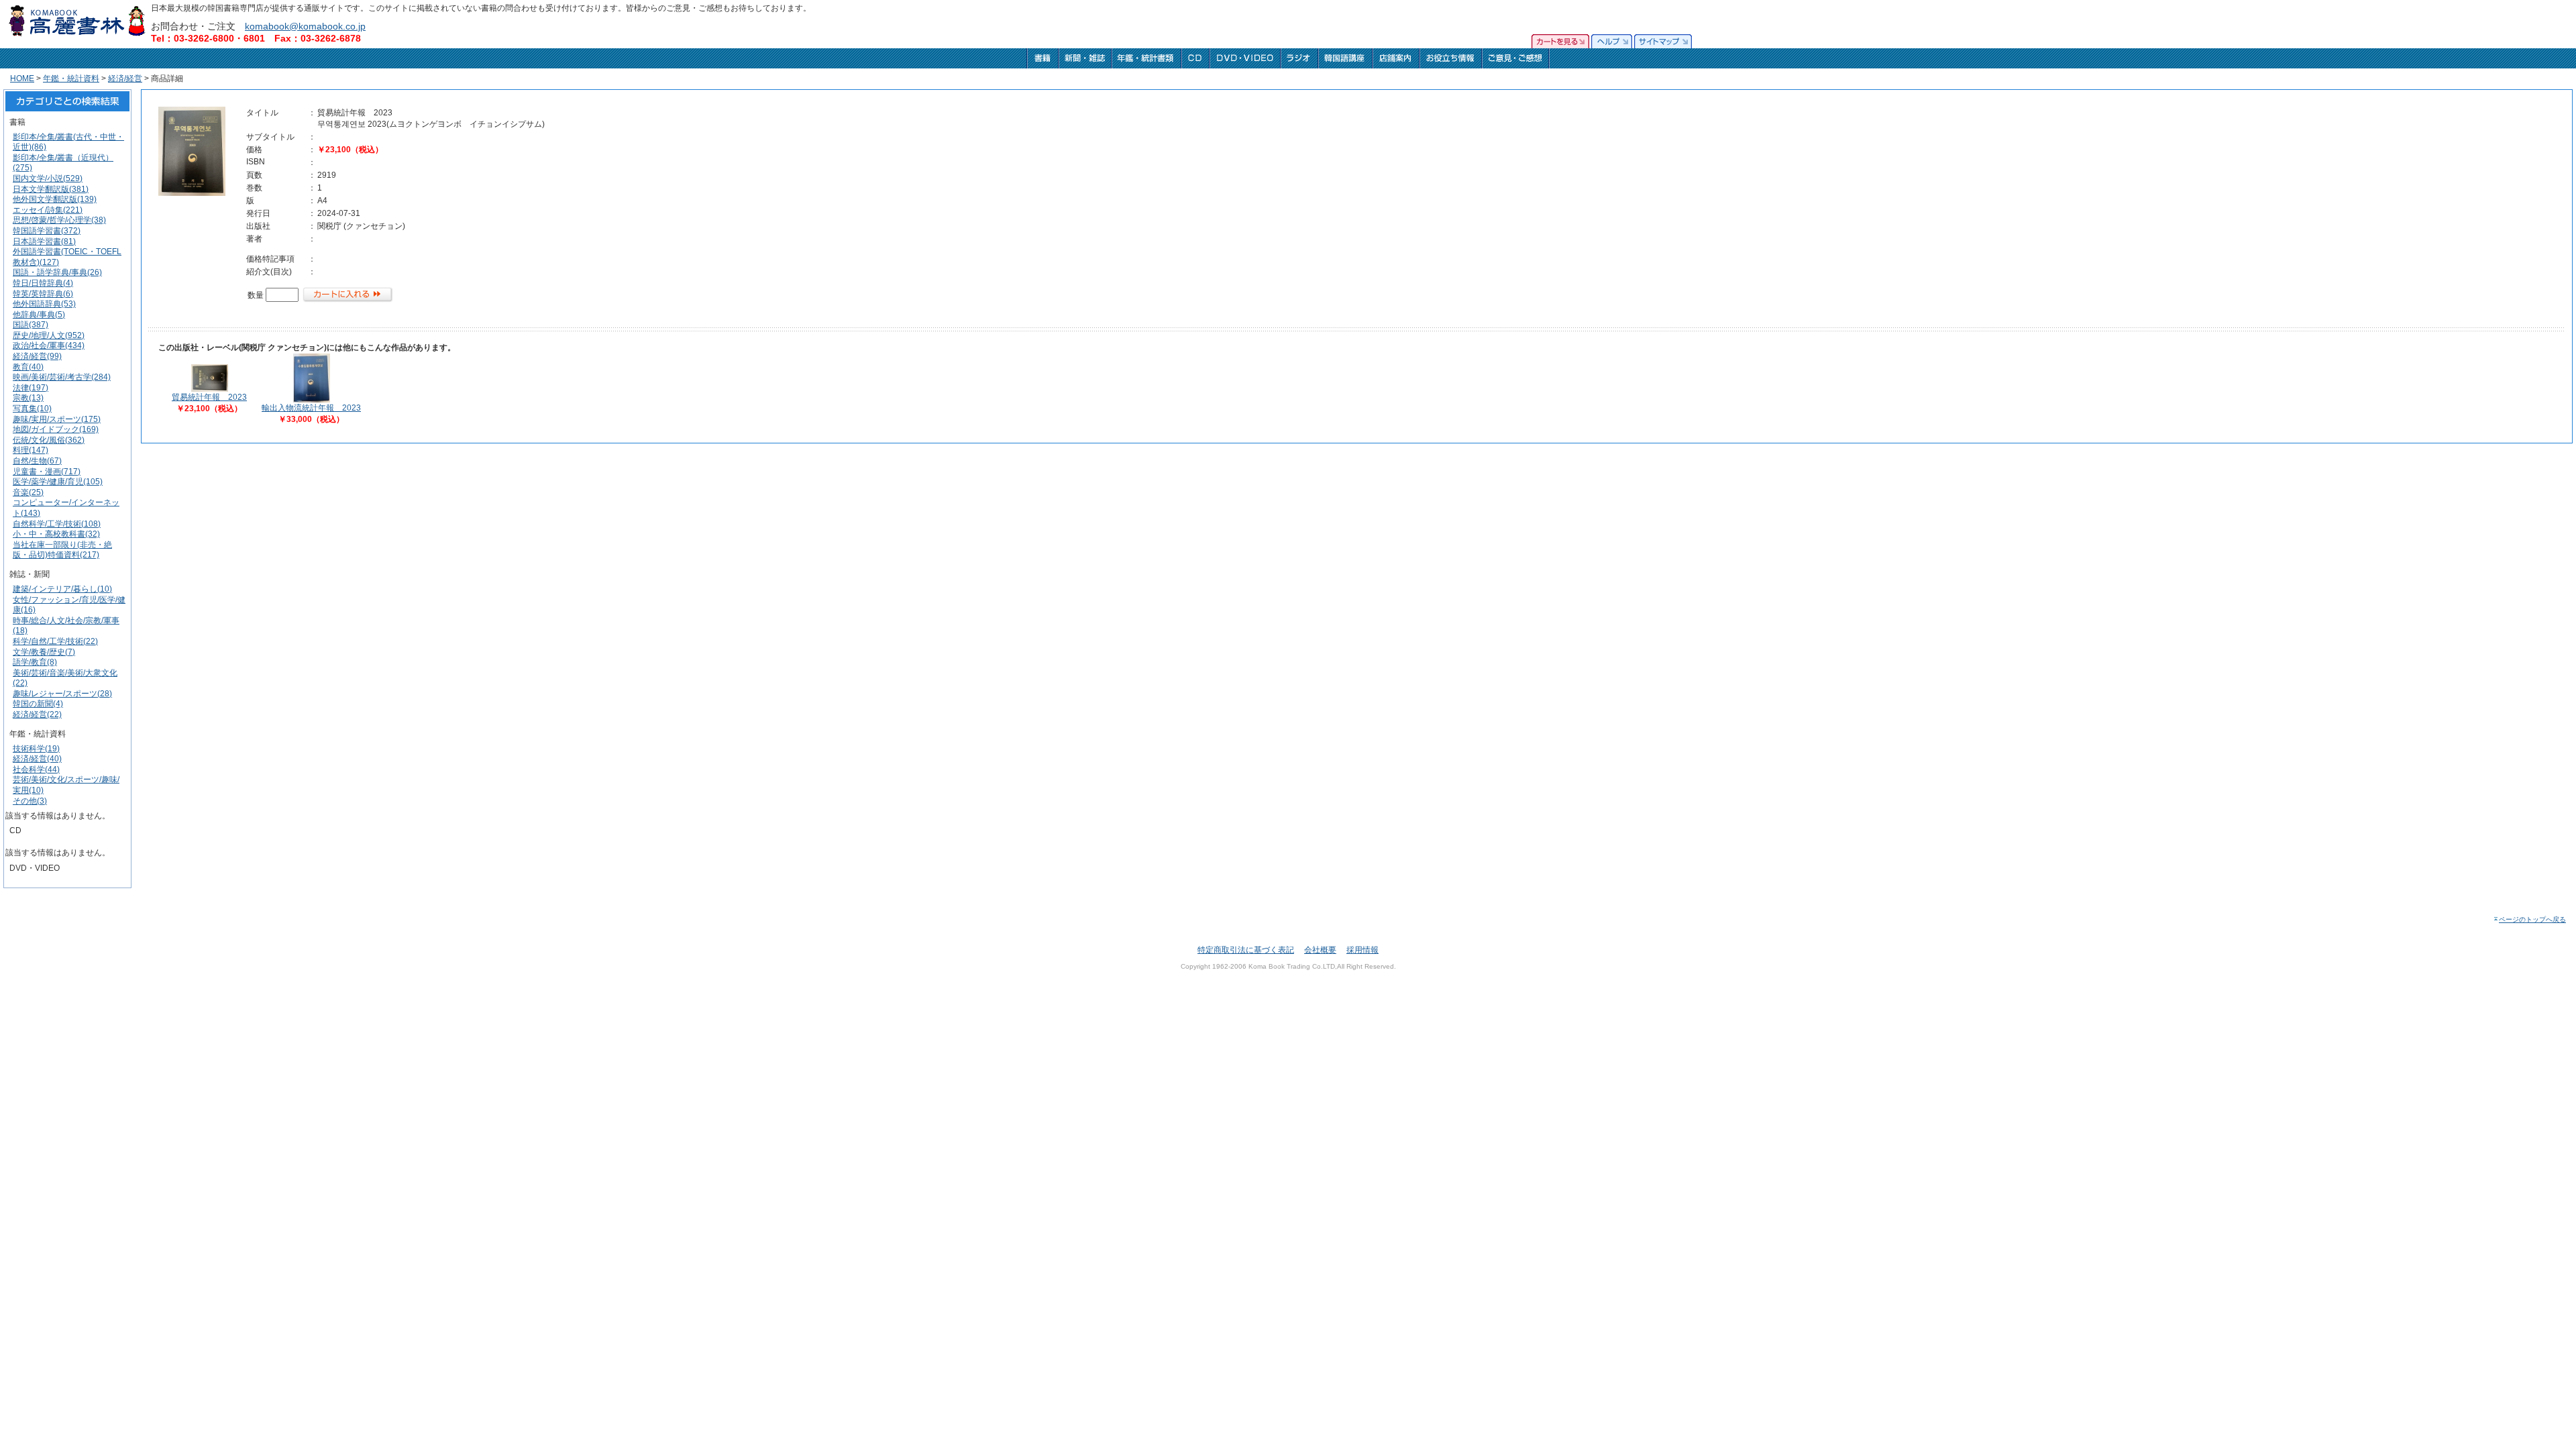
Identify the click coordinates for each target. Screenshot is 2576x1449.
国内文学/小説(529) (48, 178)
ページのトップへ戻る (2532, 919)
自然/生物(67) (37, 461)
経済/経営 (125, 78)
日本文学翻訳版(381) (51, 189)
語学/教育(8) (35, 662)
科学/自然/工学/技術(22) (55, 641)
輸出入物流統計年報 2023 (311, 408)
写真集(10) (32, 409)
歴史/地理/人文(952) (49, 335)
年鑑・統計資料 (71, 78)
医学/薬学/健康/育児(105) (58, 482)
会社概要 (1320, 950)
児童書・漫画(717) (47, 472)
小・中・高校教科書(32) (56, 534)
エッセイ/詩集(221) (48, 210)
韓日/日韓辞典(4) (43, 283)
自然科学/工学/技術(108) (57, 524)
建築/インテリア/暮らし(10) (62, 589)
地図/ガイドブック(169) (56, 429)
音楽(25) (28, 492)
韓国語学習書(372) (47, 231)
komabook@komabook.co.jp (305, 26)
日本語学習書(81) (44, 241)
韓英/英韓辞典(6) (43, 294)
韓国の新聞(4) (38, 704)
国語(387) (31, 325)
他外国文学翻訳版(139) (55, 199)
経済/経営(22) (37, 714)
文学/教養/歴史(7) (44, 652)
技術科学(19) (36, 749)
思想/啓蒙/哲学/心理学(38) (59, 220)
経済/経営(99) (37, 356)
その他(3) (30, 801)
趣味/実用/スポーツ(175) (57, 419)
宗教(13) (28, 398)
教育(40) (28, 367)
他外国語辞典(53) (44, 304)
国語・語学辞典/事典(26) (57, 272)
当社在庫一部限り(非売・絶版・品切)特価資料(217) (62, 550)
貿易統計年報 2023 (209, 397)
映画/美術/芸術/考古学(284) (62, 377)
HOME (22, 78)
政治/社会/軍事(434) (49, 345)
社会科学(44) (36, 769)
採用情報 (1362, 950)
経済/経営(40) (37, 759)
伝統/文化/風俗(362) (49, 440)
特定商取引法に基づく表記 (1246, 950)
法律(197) (31, 388)
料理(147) (31, 450)
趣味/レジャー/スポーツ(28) (62, 694)
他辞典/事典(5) (39, 315)
